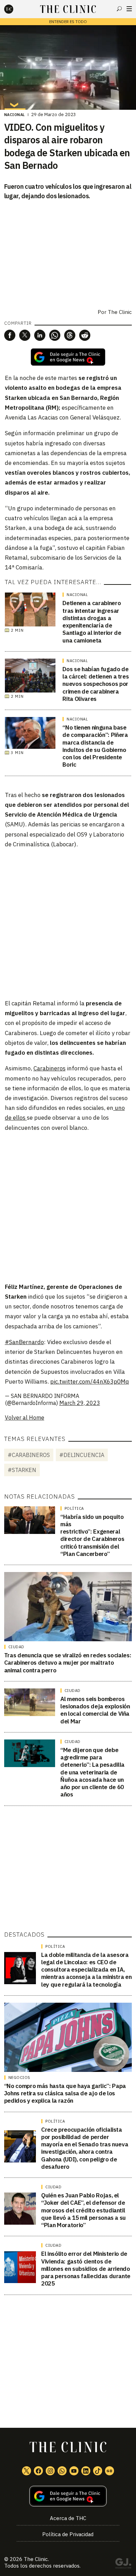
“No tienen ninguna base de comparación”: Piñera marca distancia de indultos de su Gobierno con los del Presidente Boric (95, 746)
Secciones (129, 9)
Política (74, 1508)
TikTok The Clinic (98, 2471)
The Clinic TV (74, 2471)
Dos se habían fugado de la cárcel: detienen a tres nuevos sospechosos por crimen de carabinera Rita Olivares (96, 684)
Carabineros (50, 1068)
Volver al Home (25, 1418)
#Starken (22, 1470)
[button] (10, 335)
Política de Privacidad (68, 2534)
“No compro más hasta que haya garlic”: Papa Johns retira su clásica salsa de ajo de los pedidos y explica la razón (65, 2093)
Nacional (15, 115)
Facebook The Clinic (38, 2471)
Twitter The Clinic (27, 2471)
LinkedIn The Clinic (86, 2471)
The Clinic (120, 312)
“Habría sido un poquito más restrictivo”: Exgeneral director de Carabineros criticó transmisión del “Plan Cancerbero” (92, 1535)
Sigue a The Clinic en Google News (68, 357)
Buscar (119, 9)
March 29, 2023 (80, 1403)
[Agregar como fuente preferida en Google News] (68, 2496)
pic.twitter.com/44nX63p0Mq (90, 1382)
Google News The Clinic (109, 2471)
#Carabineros (29, 1455)
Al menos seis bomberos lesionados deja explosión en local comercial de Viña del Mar (95, 1710)
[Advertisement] (68, 923)
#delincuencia (82, 1455)
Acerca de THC (68, 2518)
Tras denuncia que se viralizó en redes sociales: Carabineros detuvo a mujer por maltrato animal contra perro (68, 1663)
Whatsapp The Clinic (62, 2471)
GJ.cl (123, 2564)
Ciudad (16, 1647)
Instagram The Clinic (50, 2471)
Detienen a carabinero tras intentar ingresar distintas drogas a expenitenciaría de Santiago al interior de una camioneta (92, 622)
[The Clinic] (15, 9)
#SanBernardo (24, 1342)
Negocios (19, 2078)
